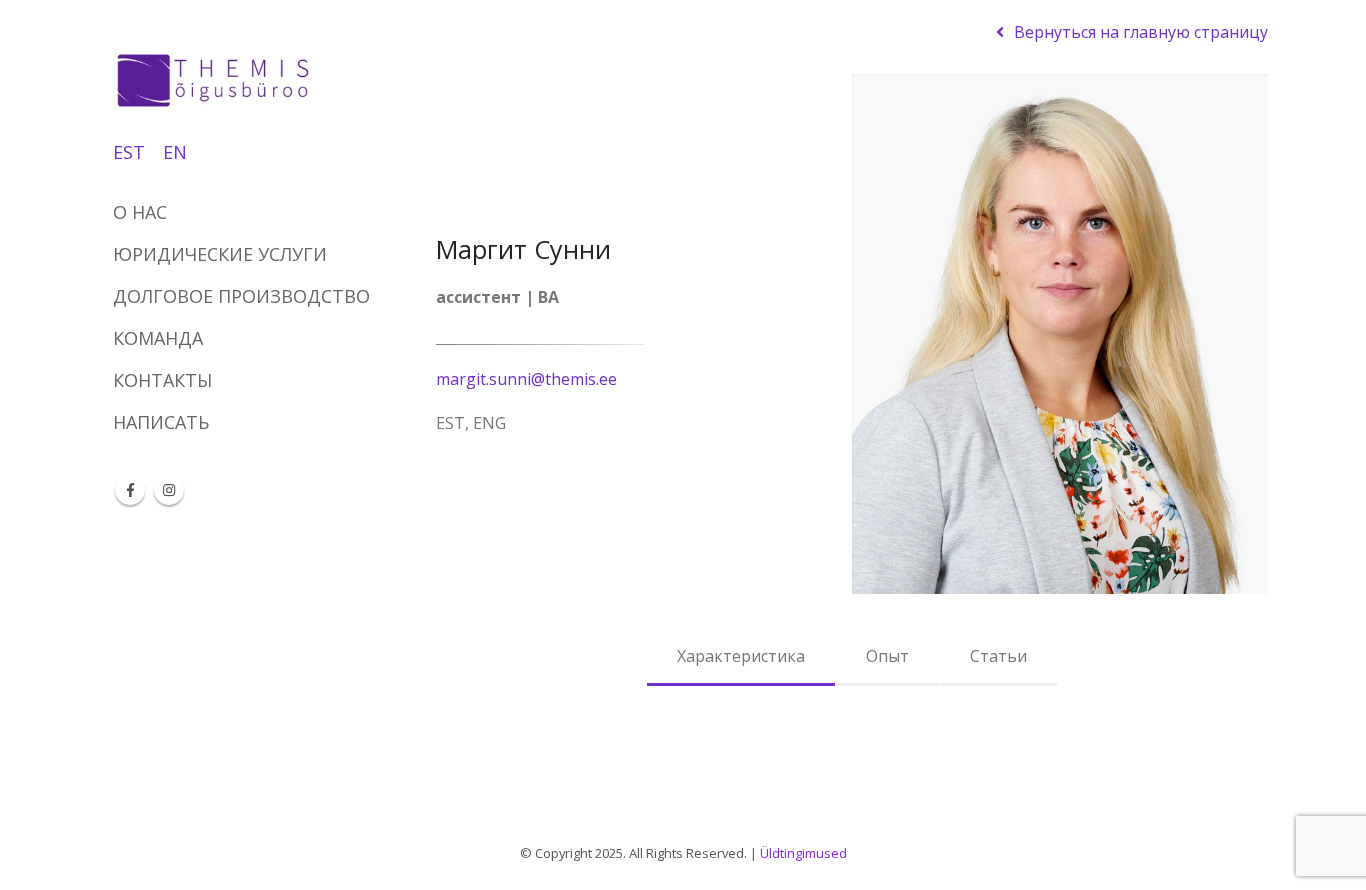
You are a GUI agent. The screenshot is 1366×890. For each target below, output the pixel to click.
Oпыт (887, 656)
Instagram (169, 490)
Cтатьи (998, 656)
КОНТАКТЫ (162, 380)
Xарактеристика (741, 656)
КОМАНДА (158, 338)
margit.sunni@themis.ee (526, 379)
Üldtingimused (803, 853)
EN (175, 152)
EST (129, 152)
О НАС (140, 212)
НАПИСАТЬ (161, 422)
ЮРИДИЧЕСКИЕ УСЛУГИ (220, 254)
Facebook (130, 490)
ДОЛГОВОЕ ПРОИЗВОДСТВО (241, 296)
